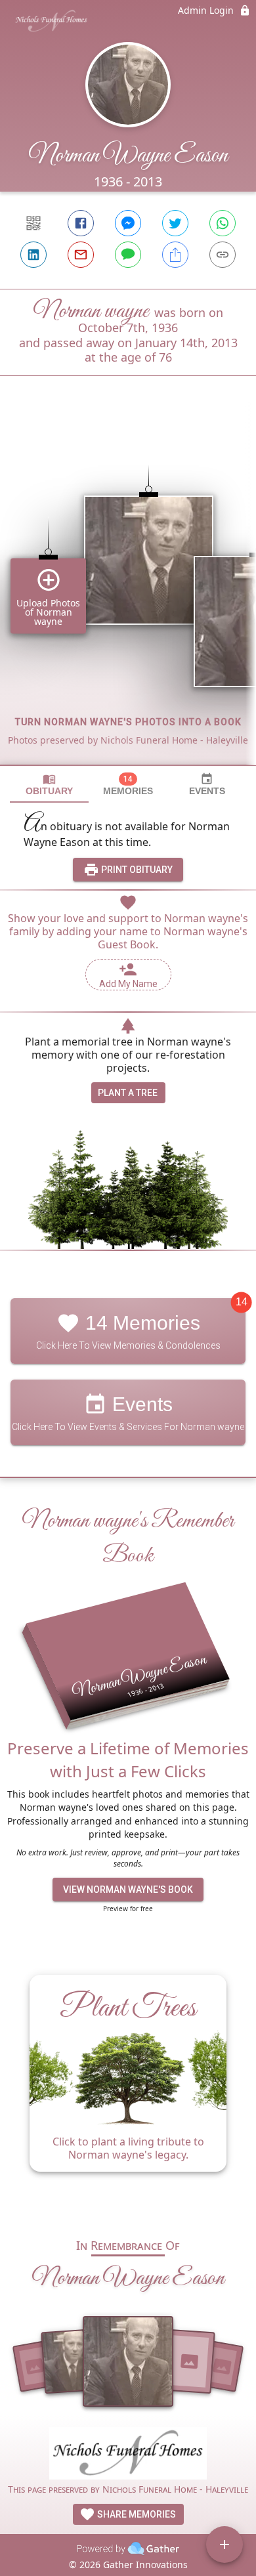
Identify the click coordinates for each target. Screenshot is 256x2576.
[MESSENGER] (128, 223)
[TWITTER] (175, 223)
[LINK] (223, 255)
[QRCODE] (33, 223)
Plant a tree (128, 1093)
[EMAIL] (81, 255)
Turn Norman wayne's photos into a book (128, 722)
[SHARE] (175, 255)
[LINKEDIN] (33, 255)
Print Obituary (136, 870)
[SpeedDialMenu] (224, 2544)
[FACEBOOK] (81, 223)
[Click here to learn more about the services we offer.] (128, 2455)
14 (242, 1302)
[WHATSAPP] (223, 223)
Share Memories (136, 2514)
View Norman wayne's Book (128, 1890)
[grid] (128, 593)
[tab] (49, 785)
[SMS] (128, 255)
